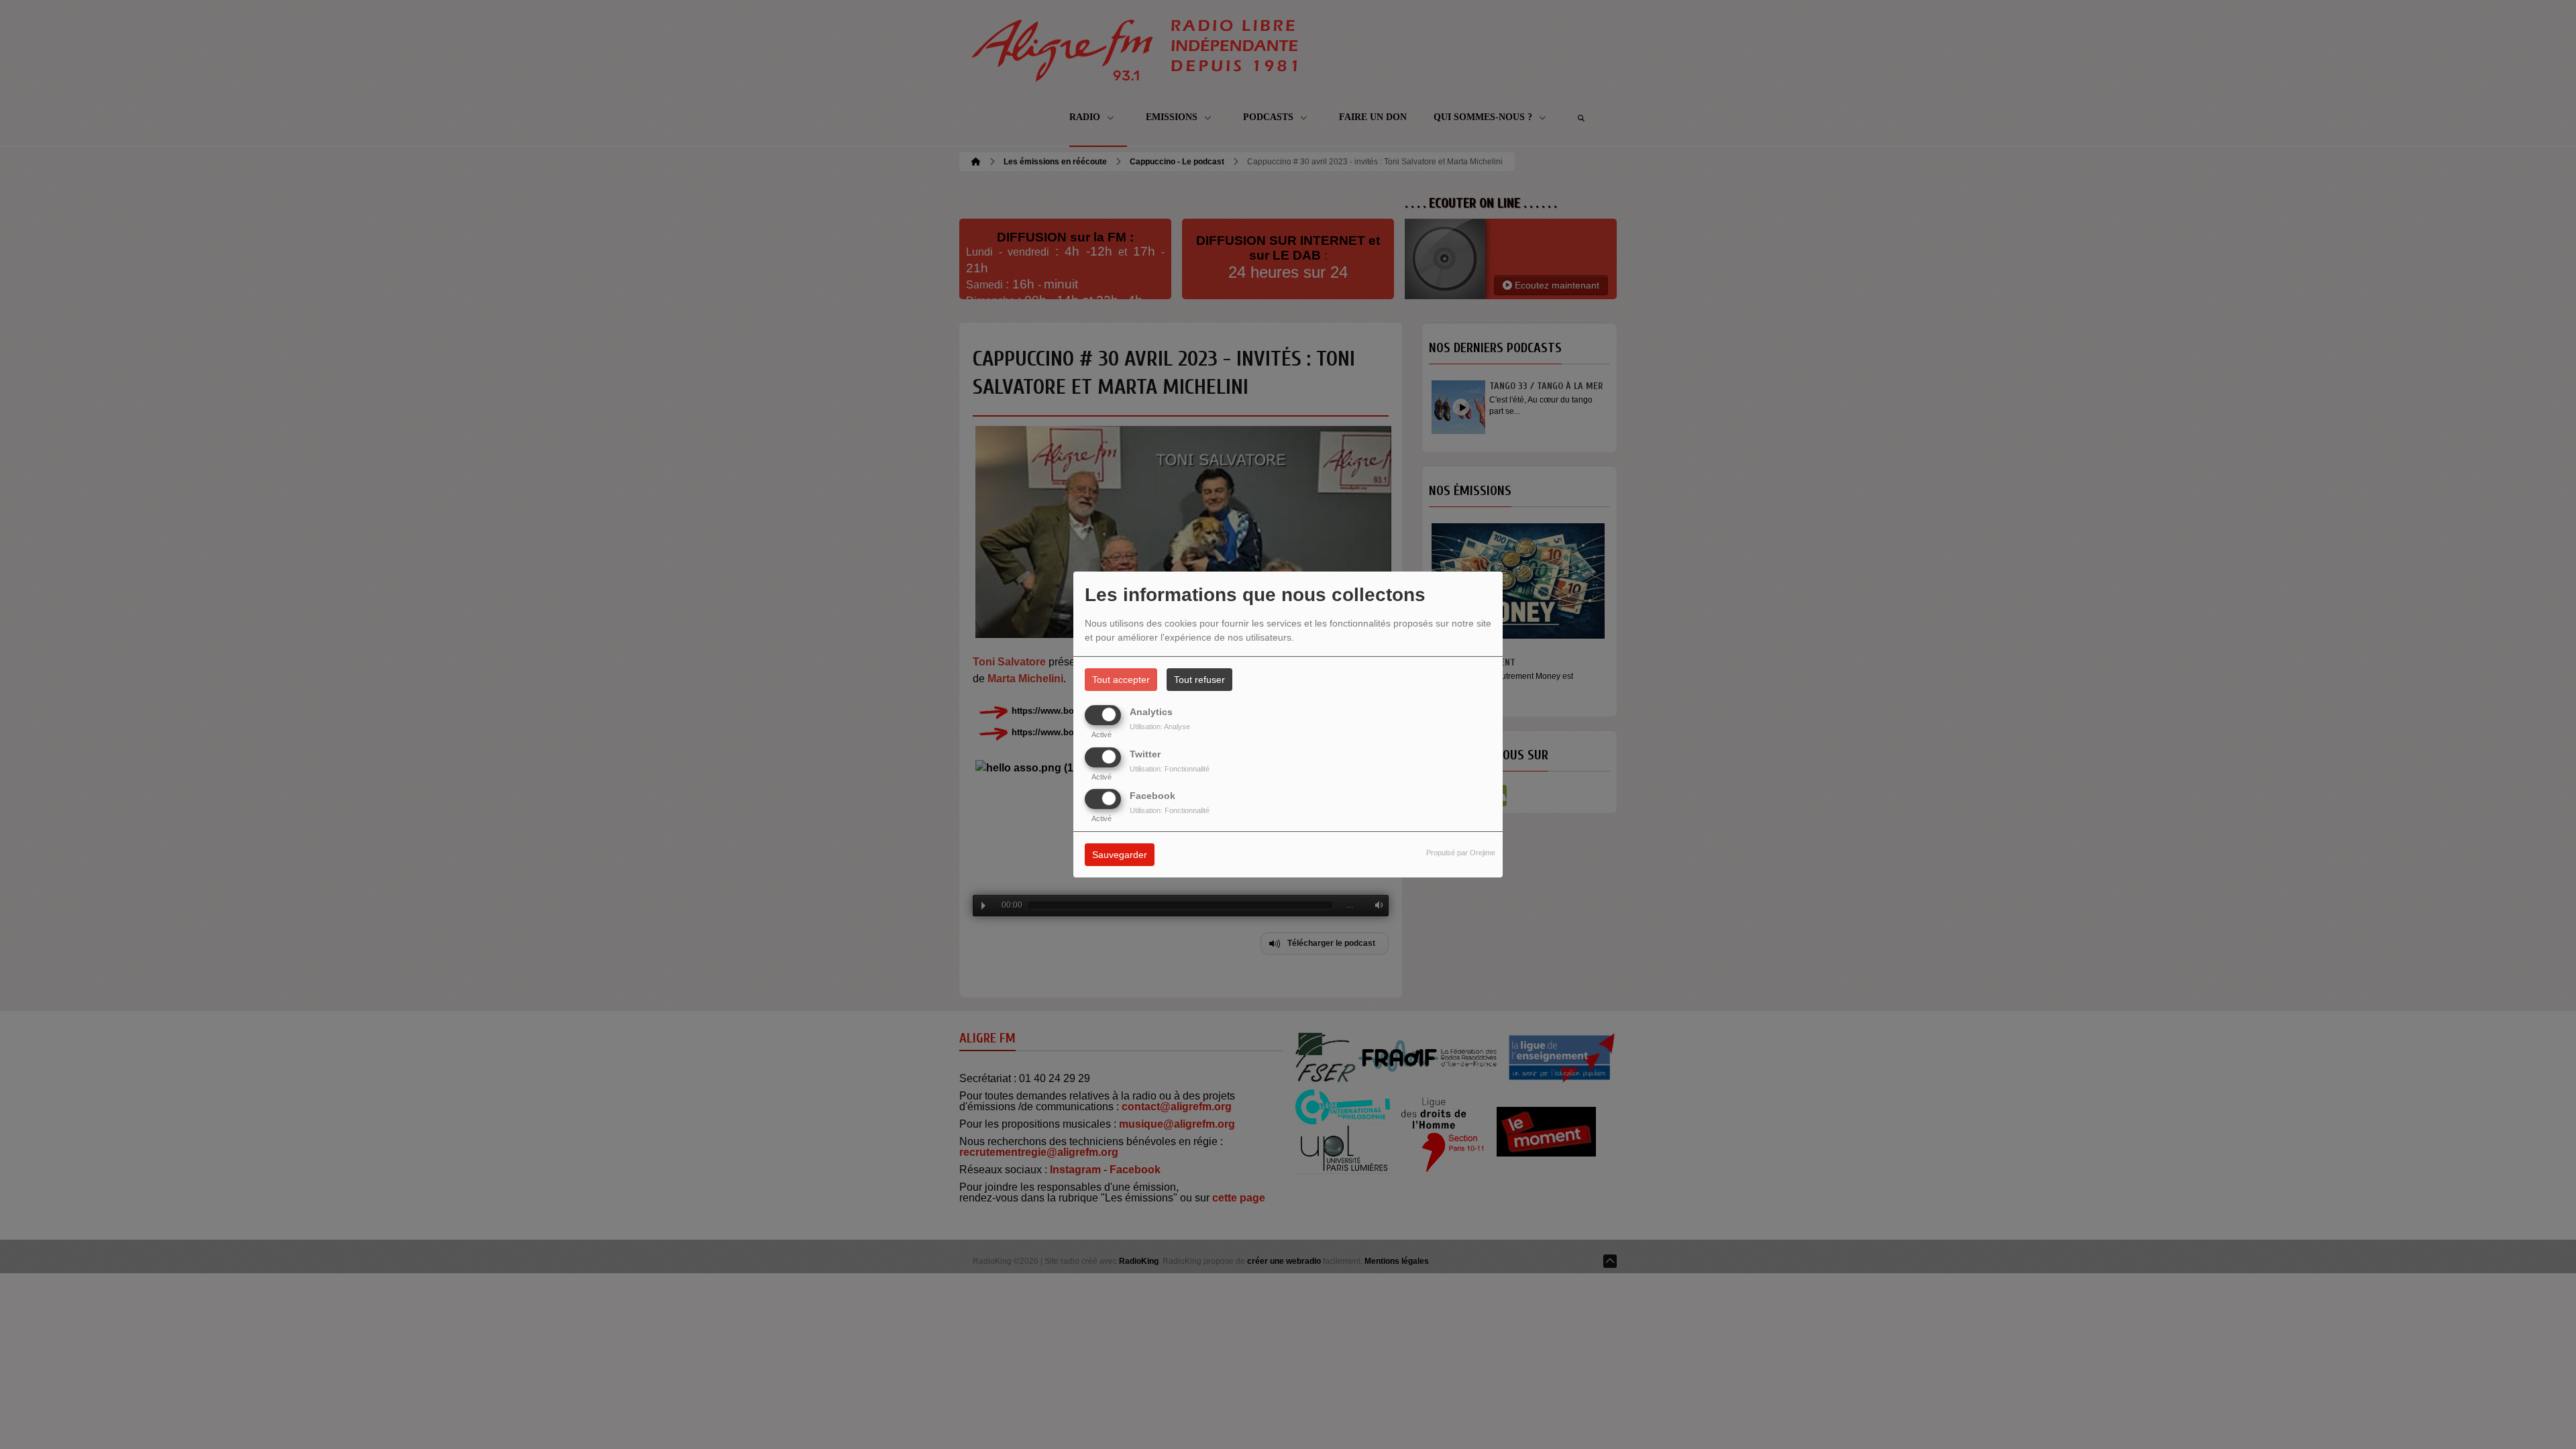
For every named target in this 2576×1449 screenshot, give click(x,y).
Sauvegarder (1120, 855)
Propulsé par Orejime (1461, 853)
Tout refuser (1199, 680)
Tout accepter (1121, 680)
